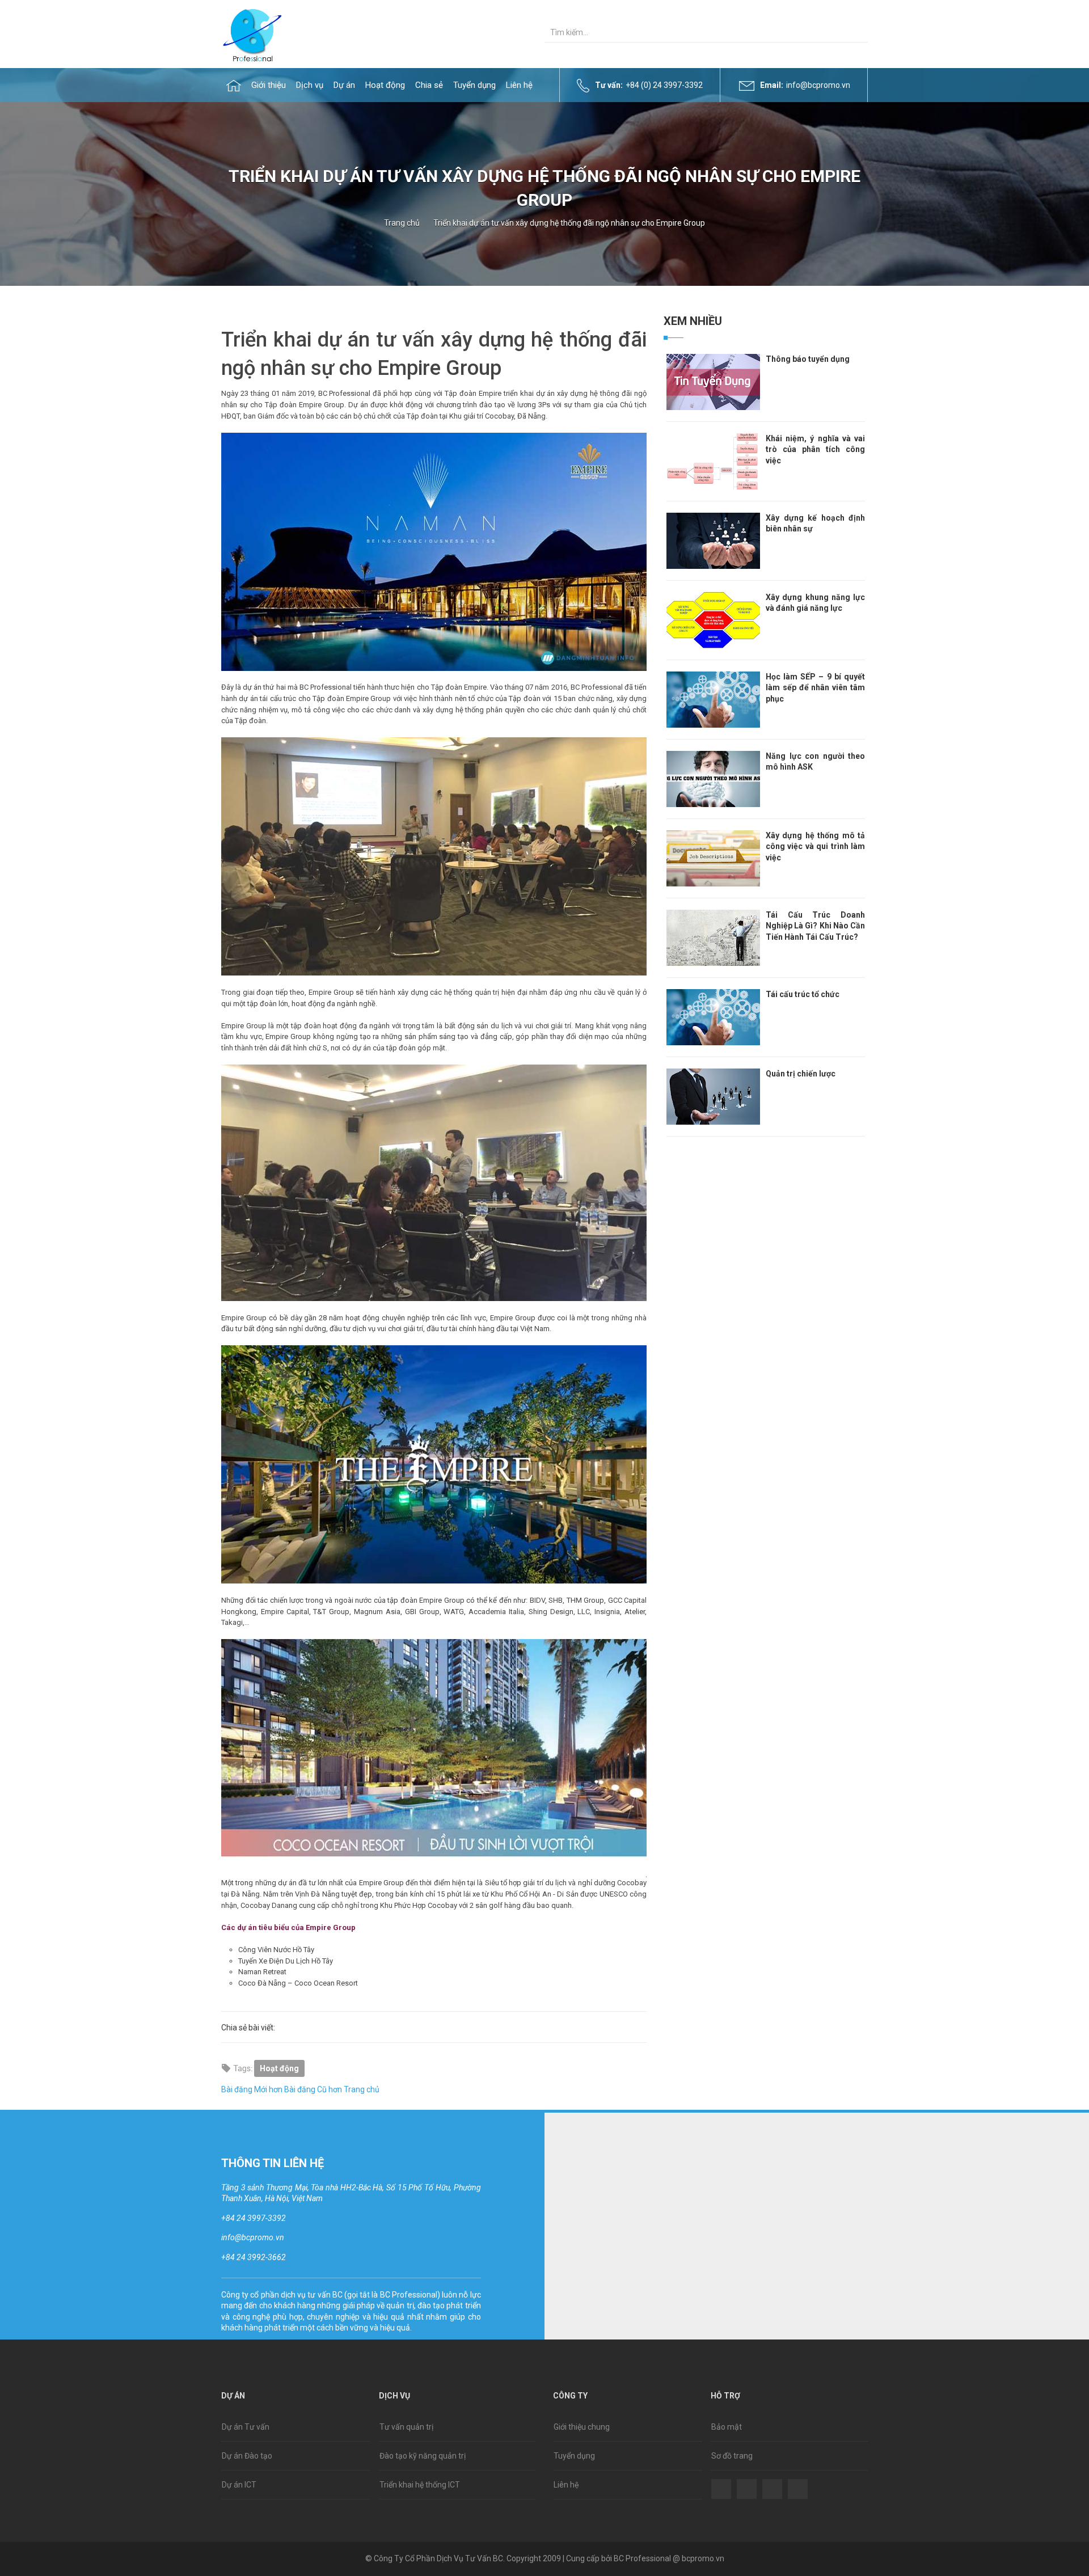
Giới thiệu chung (582, 2427)
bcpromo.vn (703, 2558)
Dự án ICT (239, 2485)
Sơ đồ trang (732, 2456)
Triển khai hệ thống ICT (420, 2485)
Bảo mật (727, 2427)
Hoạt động (279, 2068)
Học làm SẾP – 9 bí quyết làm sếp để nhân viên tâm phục (815, 688)
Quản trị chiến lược (801, 1074)
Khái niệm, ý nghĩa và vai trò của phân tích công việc (815, 449)
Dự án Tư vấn (246, 2427)
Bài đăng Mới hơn (252, 2089)
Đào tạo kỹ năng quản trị (423, 2456)
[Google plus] (772, 2481)
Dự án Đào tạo (247, 2456)
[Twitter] (747, 2481)
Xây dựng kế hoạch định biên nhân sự (815, 523)
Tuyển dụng (574, 2456)
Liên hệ (566, 2485)
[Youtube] (798, 2481)
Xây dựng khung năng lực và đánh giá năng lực (815, 603)
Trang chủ (402, 223)
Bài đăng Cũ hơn (313, 2089)
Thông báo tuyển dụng (808, 359)
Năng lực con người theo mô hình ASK (815, 762)
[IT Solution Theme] (252, 34)
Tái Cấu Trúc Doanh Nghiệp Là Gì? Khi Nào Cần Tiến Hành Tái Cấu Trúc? (815, 926)
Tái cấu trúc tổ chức (803, 994)
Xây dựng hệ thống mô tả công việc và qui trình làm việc (815, 846)
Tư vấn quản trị (406, 2427)
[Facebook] (721, 2481)
